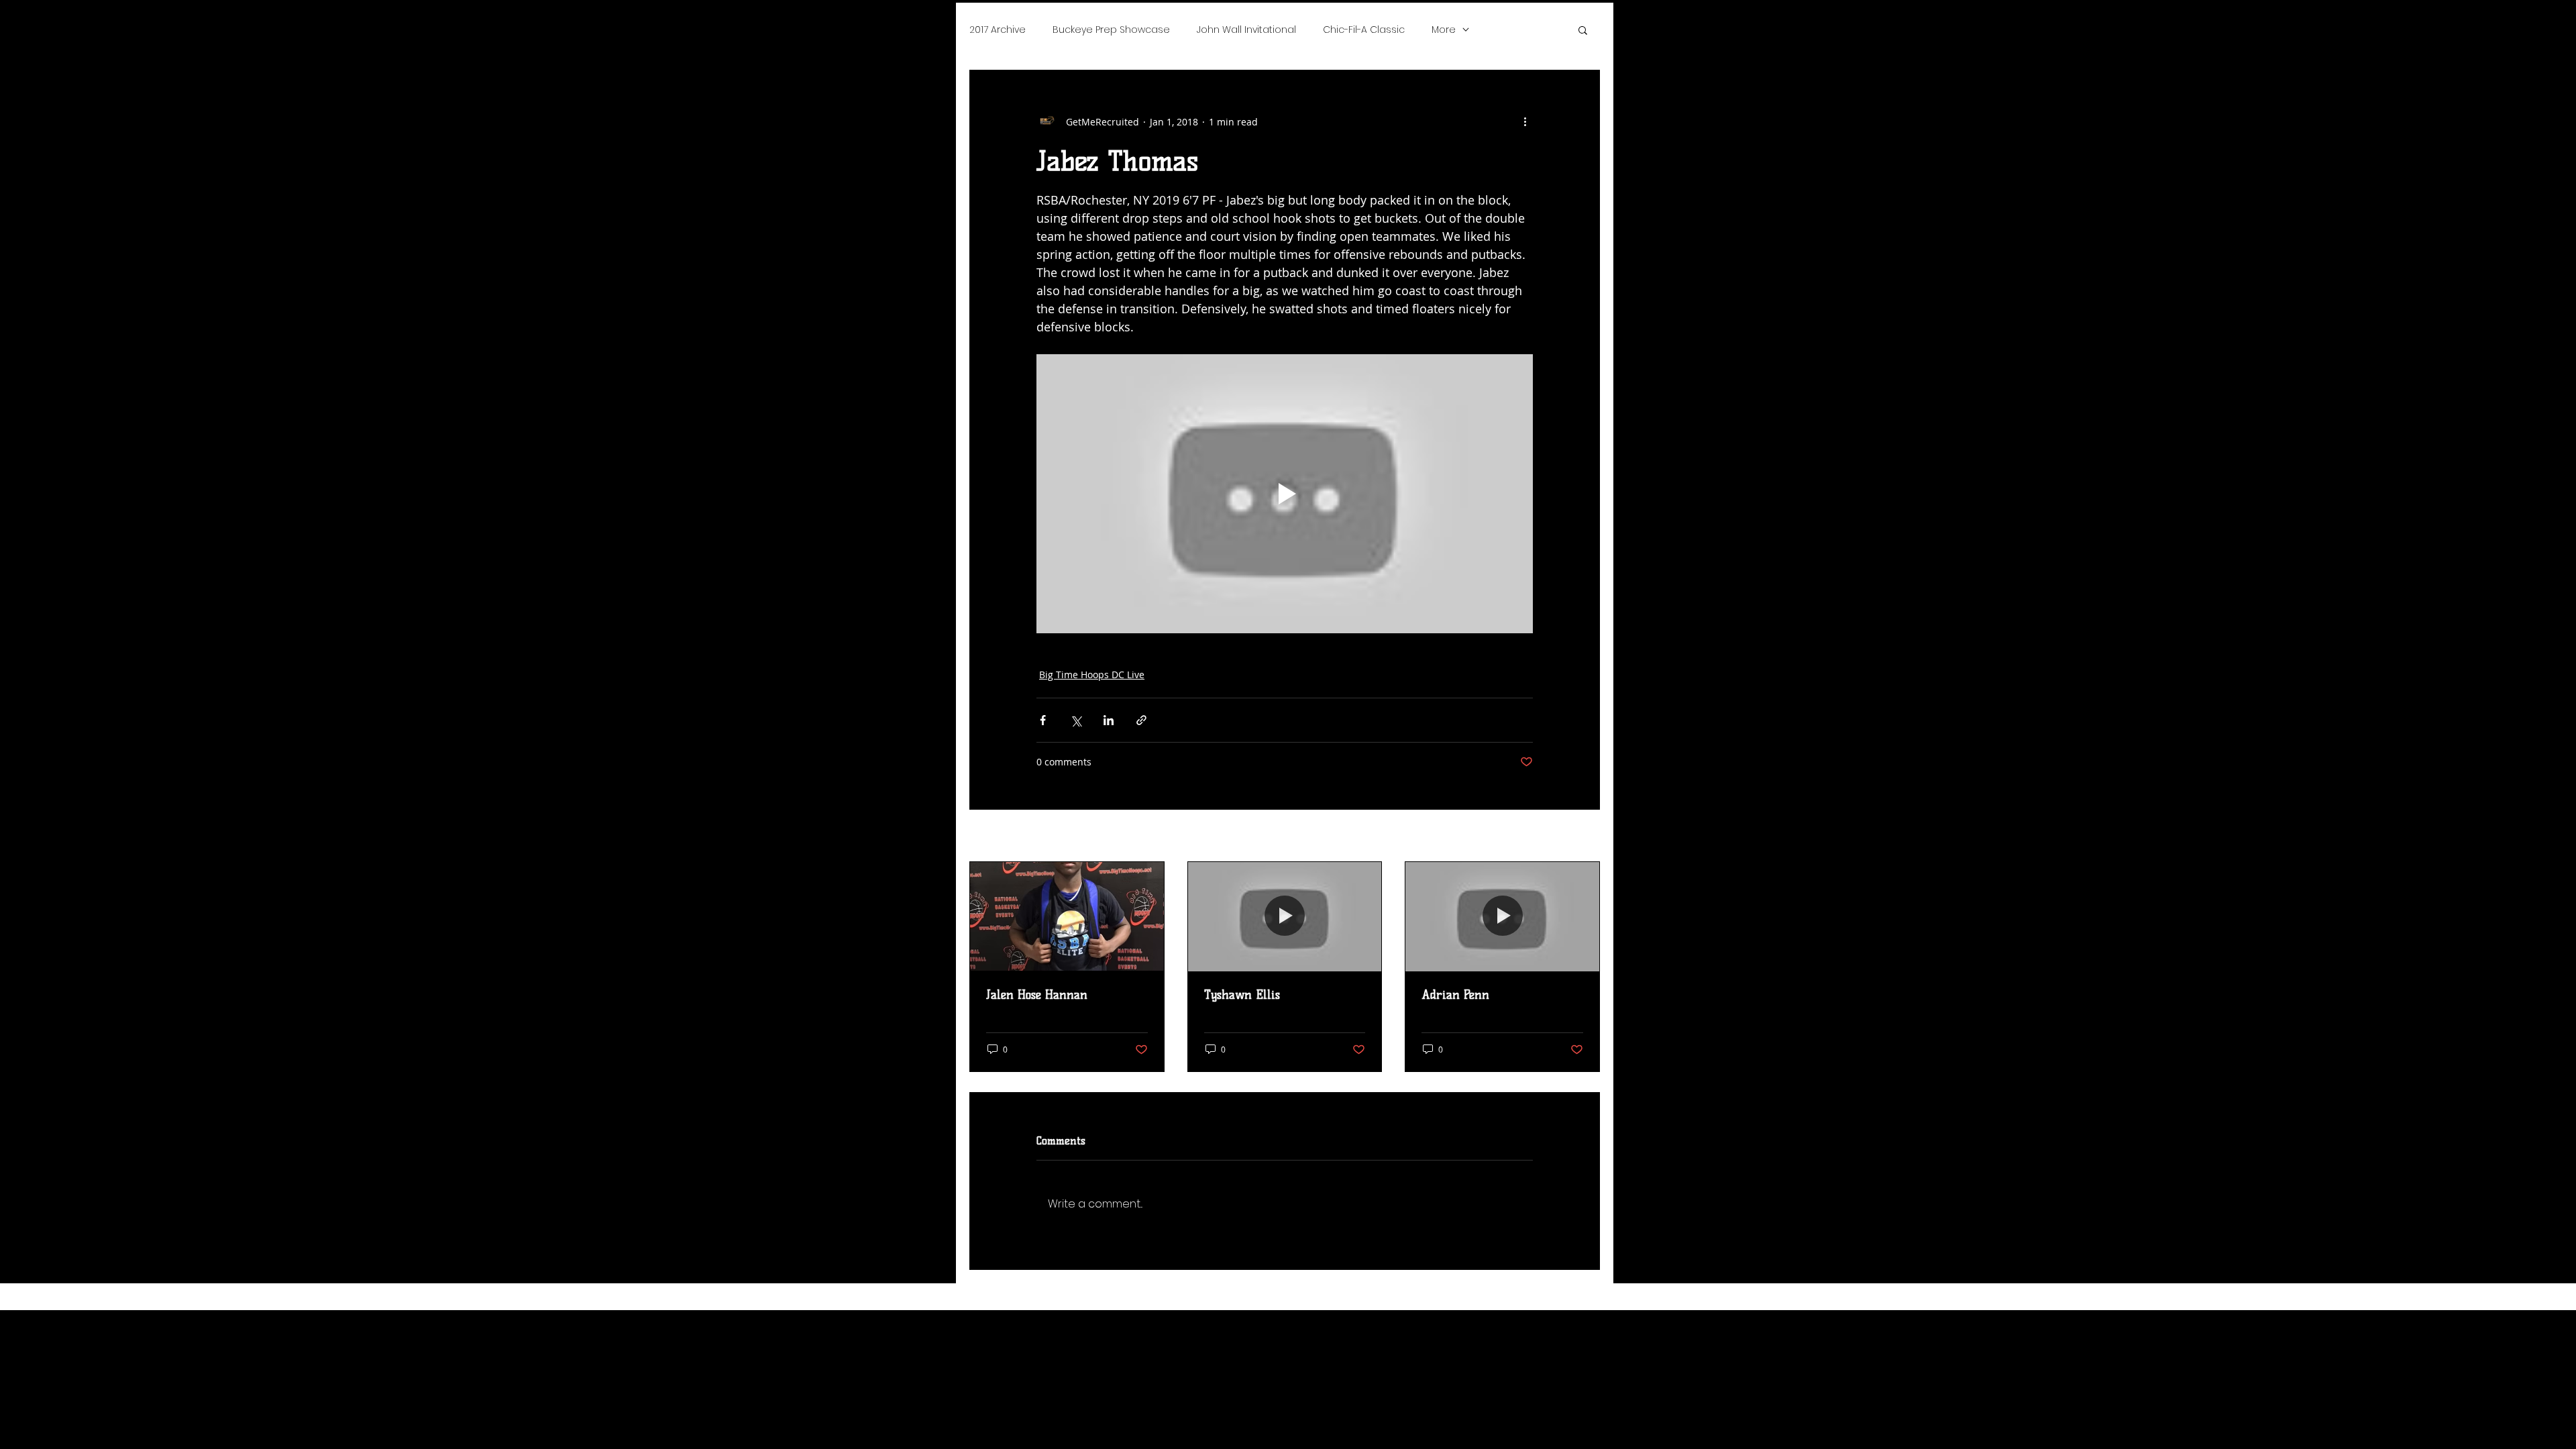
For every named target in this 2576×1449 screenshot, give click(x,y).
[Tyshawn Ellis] (1285, 916)
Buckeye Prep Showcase (1111, 30)
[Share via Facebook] (1043, 720)
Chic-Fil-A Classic (1364, 30)
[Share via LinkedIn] (1109, 720)
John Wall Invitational (1246, 30)
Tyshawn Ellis (1242, 995)
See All (1585, 837)
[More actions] (1525, 121)
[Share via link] (1141, 720)
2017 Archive (998, 30)
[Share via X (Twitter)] (1076, 720)
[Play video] (1285, 494)
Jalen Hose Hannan (1037, 995)
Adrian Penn (1455, 995)
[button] (1583, 30)
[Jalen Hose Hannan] (1067, 916)
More (1444, 30)
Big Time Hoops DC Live (1092, 675)
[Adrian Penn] (1502, 916)
